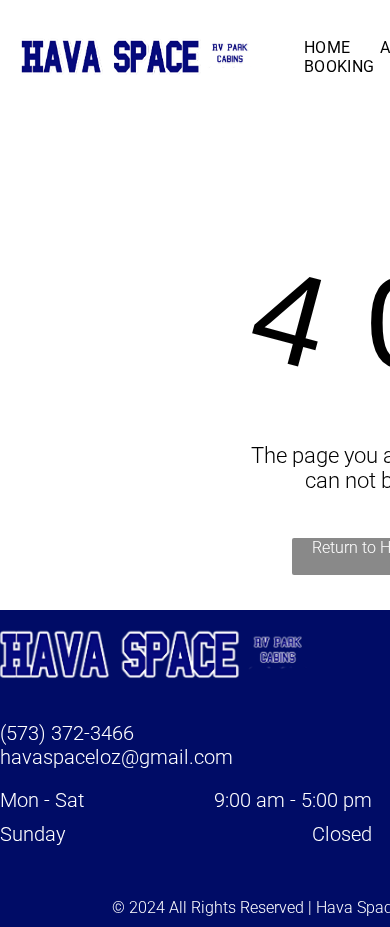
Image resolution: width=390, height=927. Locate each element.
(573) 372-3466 (67, 733)
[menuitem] (327, 47)
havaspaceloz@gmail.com (116, 757)
